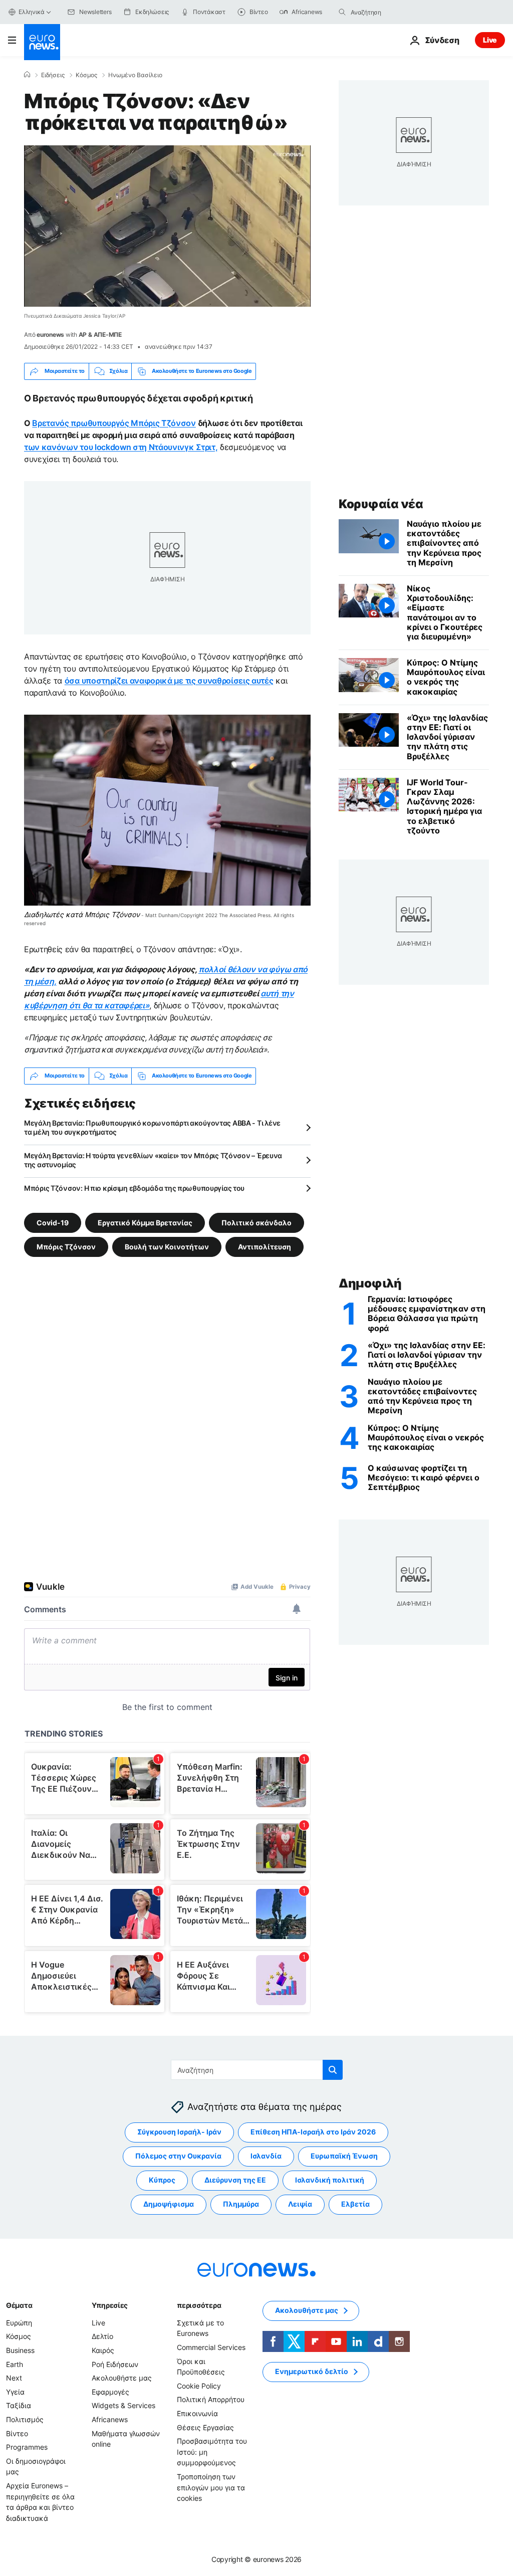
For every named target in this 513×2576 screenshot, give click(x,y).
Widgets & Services (123, 2405)
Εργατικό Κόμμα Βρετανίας (145, 1222)
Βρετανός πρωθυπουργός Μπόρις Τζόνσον (114, 423)
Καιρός (103, 2350)
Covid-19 (53, 1222)
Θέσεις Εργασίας (205, 2427)
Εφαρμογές (110, 2391)
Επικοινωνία (197, 2413)
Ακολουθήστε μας (122, 2378)
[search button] (342, 12)
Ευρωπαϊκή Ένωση (344, 2156)
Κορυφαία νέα (381, 504)
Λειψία (300, 2204)
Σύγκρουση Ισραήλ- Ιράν (179, 2132)
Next (14, 2378)
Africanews (110, 2419)
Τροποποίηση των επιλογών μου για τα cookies (211, 2487)
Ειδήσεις (53, 75)
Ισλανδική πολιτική (330, 2180)
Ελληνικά (32, 12)
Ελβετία (355, 2204)
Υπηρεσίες (110, 2305)
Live (490, 40)
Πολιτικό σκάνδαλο (256, 1222)
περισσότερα (199, 2305)
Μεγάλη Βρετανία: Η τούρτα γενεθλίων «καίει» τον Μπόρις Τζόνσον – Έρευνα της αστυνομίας (153, 1160)
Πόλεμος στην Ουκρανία (178, 2156)
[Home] (27, 75)
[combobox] (393, 12)
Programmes (27, 2447)
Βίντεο (17, 2433)
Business (20, 2350)
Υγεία (15, 2391)
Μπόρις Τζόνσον (66, 1246)
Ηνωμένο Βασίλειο (135, 75)
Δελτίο (102, 2336)
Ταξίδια (19, 2405)
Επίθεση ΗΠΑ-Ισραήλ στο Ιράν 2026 (313, 2132)
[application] (167, 226)
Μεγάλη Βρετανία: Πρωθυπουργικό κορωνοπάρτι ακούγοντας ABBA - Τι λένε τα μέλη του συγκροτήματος (152, 1127)
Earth (15, 2364)
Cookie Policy (199, 2385)
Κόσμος (86, 75)
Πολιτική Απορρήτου (211, 2399)
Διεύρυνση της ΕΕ (235, 2180)
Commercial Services (211, 2347)
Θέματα (19, 2305)
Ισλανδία (266, 2156)
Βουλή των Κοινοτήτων (167, 1246)
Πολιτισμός (25, 2419)
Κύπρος (162, 2180)
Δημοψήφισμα (169, 2204)
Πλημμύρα (241, 2204)
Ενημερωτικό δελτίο (312, 2371)
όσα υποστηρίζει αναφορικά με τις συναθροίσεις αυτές (169, 681)
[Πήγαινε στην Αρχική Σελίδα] (42, 42)
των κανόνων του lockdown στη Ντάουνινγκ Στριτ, (121, 447)
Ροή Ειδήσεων (115, 2364)
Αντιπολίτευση (265, 1246)
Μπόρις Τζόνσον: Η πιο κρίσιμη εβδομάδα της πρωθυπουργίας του (134, 1188)
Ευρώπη (19, 2322)
